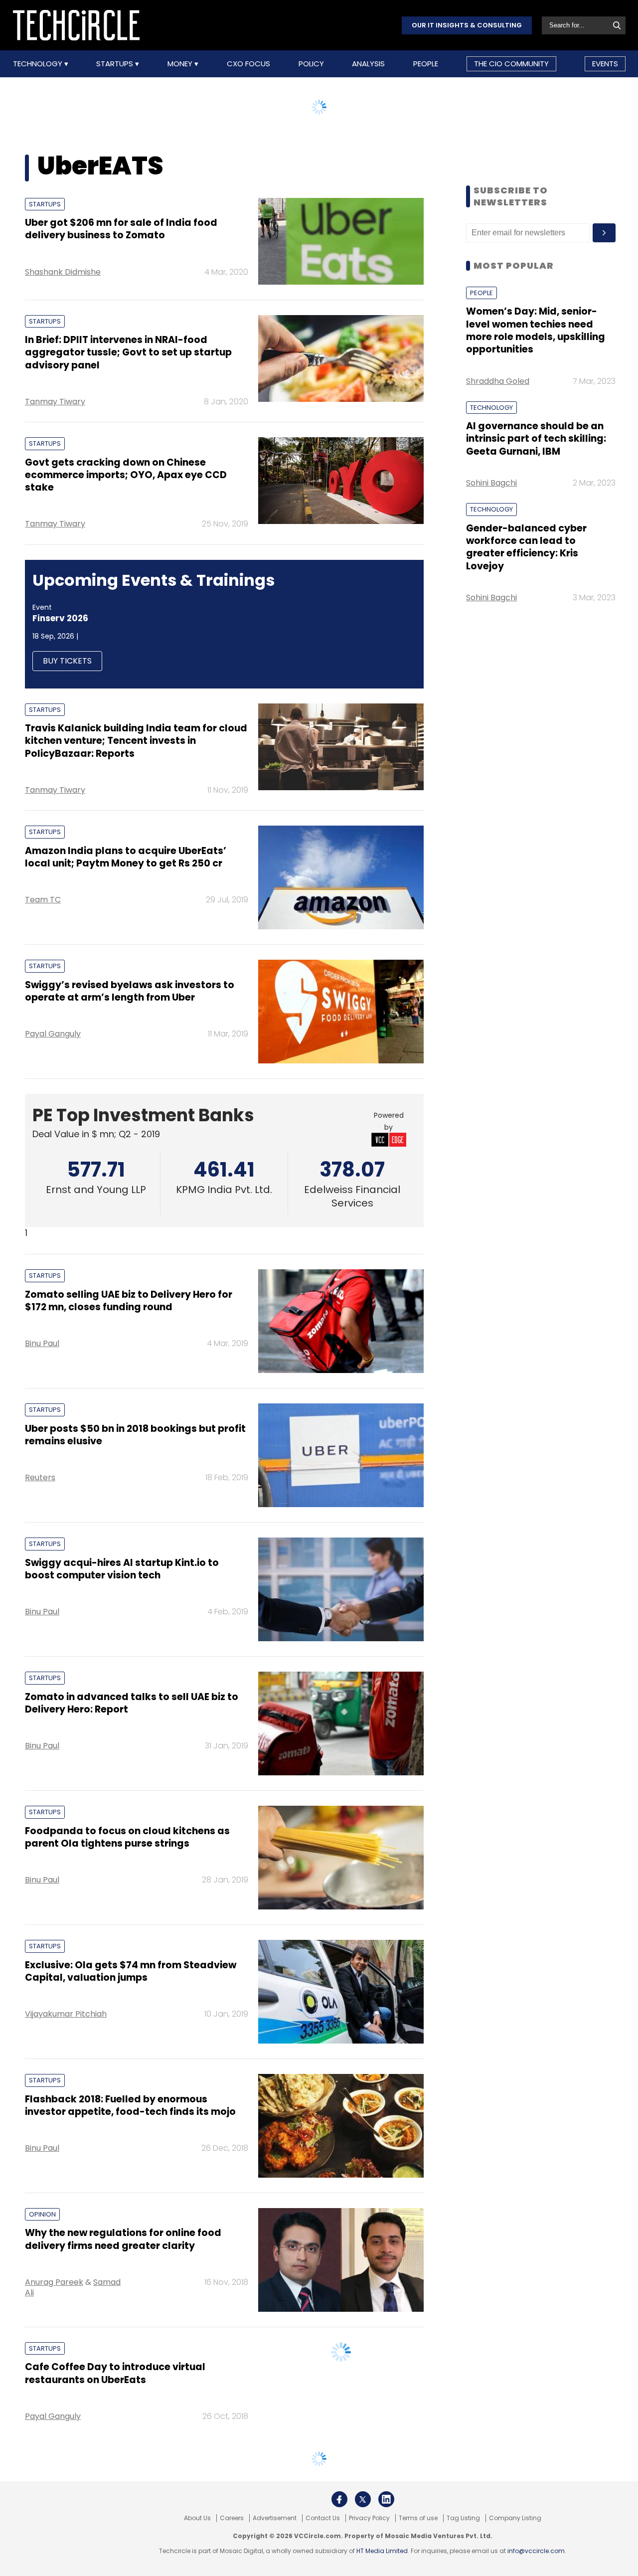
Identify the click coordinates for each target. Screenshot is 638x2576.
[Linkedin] (386, 2507)
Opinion (42, 2214)
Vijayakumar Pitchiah (66, 2014)
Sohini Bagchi (491, 483)
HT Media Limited (382, 2558)
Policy (311, 64)
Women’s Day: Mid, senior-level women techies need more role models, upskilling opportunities (536, 330)
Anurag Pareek (54, 2282)
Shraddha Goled (498, 381)
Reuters (40, 1477)
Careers (232, 2526)
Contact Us (323, 2526)
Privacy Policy (369, 2526)
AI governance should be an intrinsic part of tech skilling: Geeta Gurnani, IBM (536, 439)
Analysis (368, 64)
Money (181, 64)
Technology (39, 64)
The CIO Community (511, 64)
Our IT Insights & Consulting (467, 25)
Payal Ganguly (53, 1034)
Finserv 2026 (60, 618)
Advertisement (275, 2526)
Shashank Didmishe (63, 272)
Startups (116, 64)
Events (605, 64)
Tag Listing (463, 2526)
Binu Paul (42, 1343)
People (426, 64)
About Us (197, 2526)
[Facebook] (339, 2507)
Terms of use (418, 2526)
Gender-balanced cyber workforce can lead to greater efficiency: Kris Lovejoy (526, 547)
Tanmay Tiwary (55, 402)
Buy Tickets (67, 661)
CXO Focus (248, 64)
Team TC (43, 900)
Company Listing (515, 2526)
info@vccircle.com (536, 2558)
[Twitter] (363, 2507)
